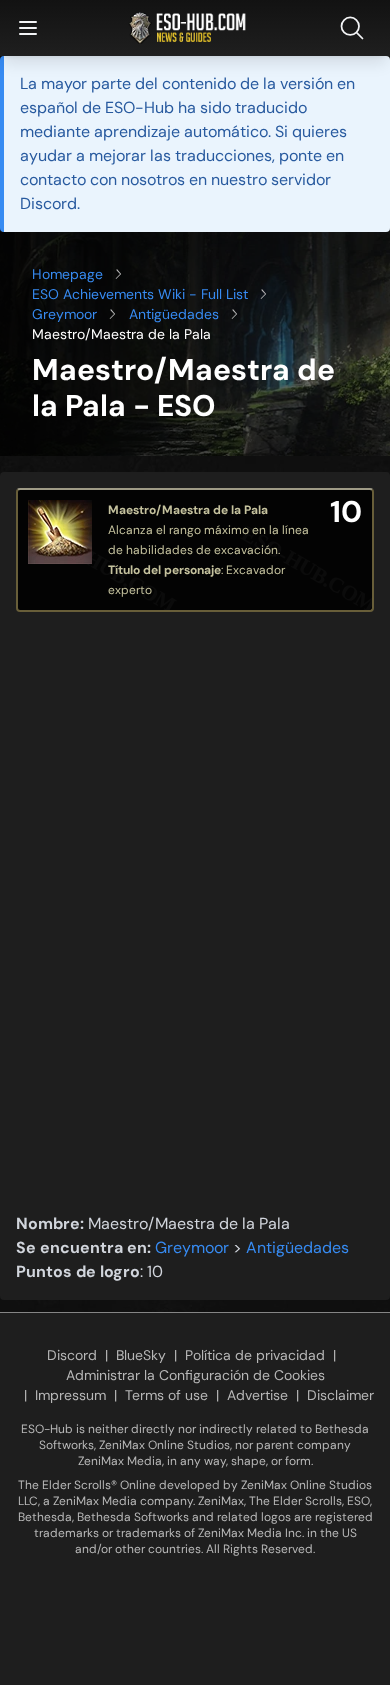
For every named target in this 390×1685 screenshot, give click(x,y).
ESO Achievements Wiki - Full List (140, 294)
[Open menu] (28, 28)
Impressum (70, 1395)
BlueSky (141, 1355)
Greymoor (64, 314)
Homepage (67, 274)
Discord (72, 1355)
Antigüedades (174, 314)
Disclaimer (340, 1395)
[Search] (356, 28)
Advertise (257, 1395)
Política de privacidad (255, 1355)
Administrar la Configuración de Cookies (195, 1375)
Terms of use (166, 1395)
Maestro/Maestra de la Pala (188, 510)
